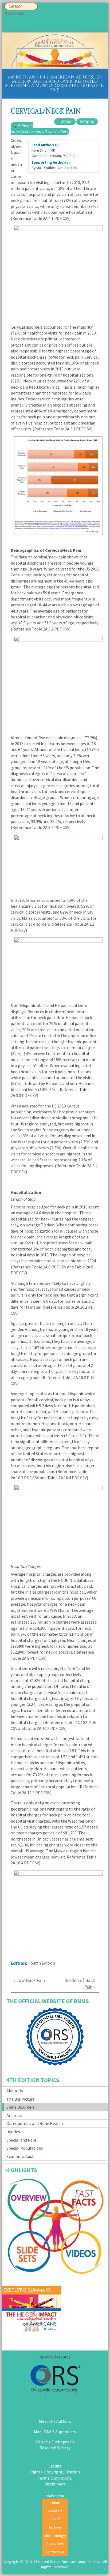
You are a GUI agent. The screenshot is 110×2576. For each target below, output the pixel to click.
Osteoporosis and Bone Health (35, 2123)
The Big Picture (21, 2099)
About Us (15, 2091)
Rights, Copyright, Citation (55, 2472)
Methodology (55, 2536)
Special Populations (25, 2148)
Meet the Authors (55, 2421)
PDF (58, 218)
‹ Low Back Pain (31, 1980)
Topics (55, 2519)
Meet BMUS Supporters (55, 2432)
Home (55, 2503)
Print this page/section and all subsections (39, 129)
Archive (55, 2527)
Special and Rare (21, 2140)
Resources (55, 2544)
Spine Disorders (21, 2107)
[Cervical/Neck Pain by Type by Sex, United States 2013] (55, 969)
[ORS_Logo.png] (55, 2380)
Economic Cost (20, 2156)
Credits (55, 2466)
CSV (66, 218)
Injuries (13, 2132)
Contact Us (55, 2552)
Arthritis (14, 2115)
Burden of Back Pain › (80, 1984)
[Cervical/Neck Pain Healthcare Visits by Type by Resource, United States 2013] (55, 486)
